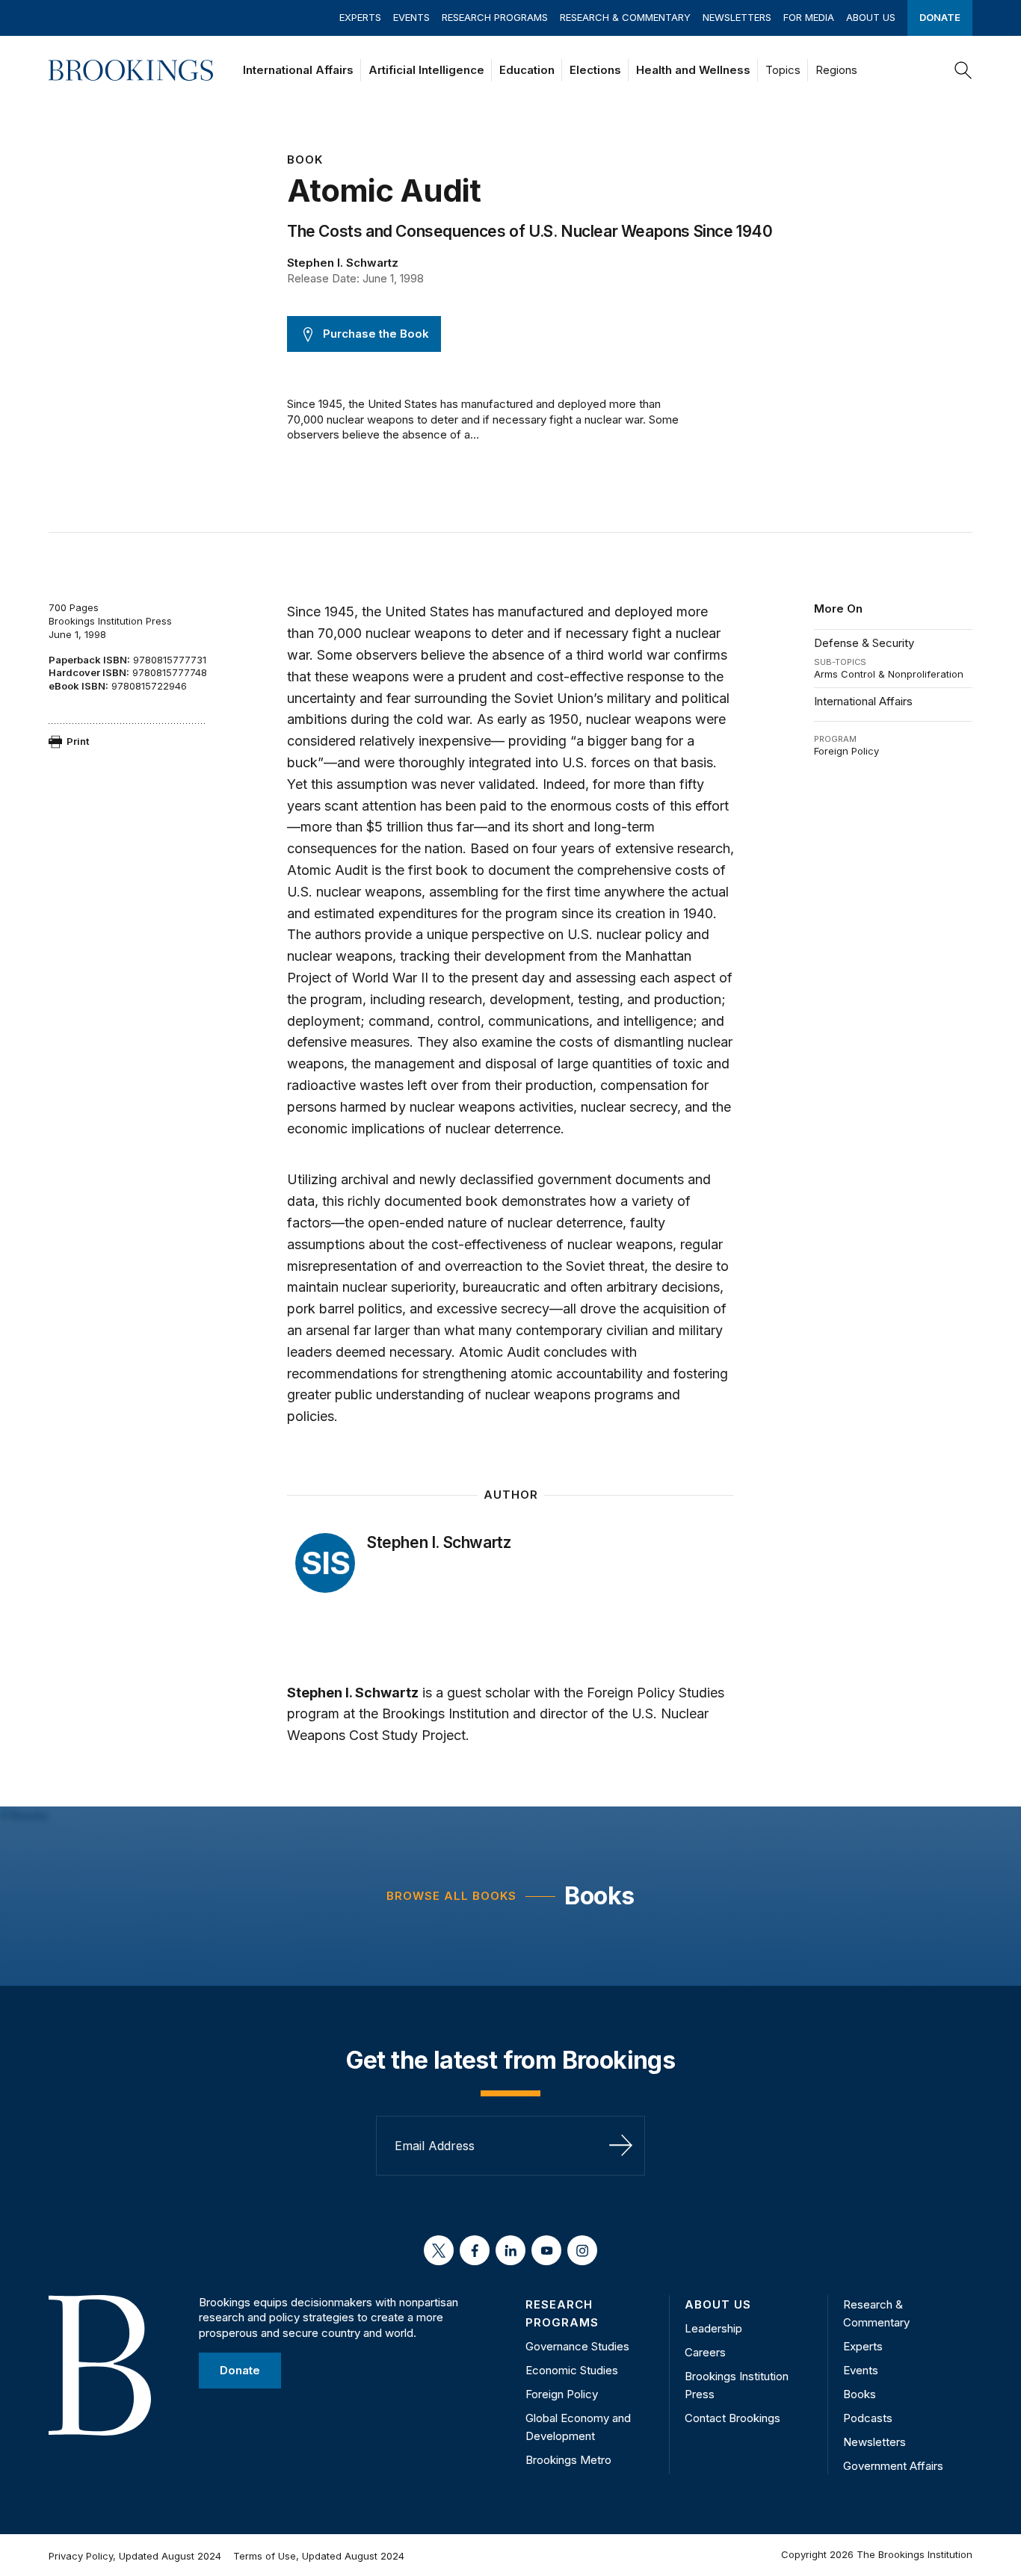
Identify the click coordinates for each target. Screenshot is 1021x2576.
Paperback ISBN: (89, 660)
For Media (809, 17)
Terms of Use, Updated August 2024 (319, 2556)
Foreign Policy (846, 751)
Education (527, 70)
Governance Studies (577, 2346)
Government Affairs (893, 2466)
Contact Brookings (732, 2418)
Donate (940, 17)
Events (411, 17)
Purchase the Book (376, 334)
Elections (595, 70)
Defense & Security (864, 643)
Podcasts (868, 2418)
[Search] (963, 70)
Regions (836, 70)
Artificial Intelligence (426, 70)
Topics (783, 70)
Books (599, 1896)
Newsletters (737, 17)
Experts (360, 17)
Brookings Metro (568, 2460)
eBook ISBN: (78, 686)
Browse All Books (451, 1896)
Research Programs (495, 17)
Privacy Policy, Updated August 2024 (135, 2556)
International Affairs (298, 70)
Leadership (713, 2328)
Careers (705, 2352)
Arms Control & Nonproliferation (889, 674)
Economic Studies (572, 2370)
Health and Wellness (693, 70)
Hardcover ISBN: (89, 672)
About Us (871, 17)
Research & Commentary (625, 17)
